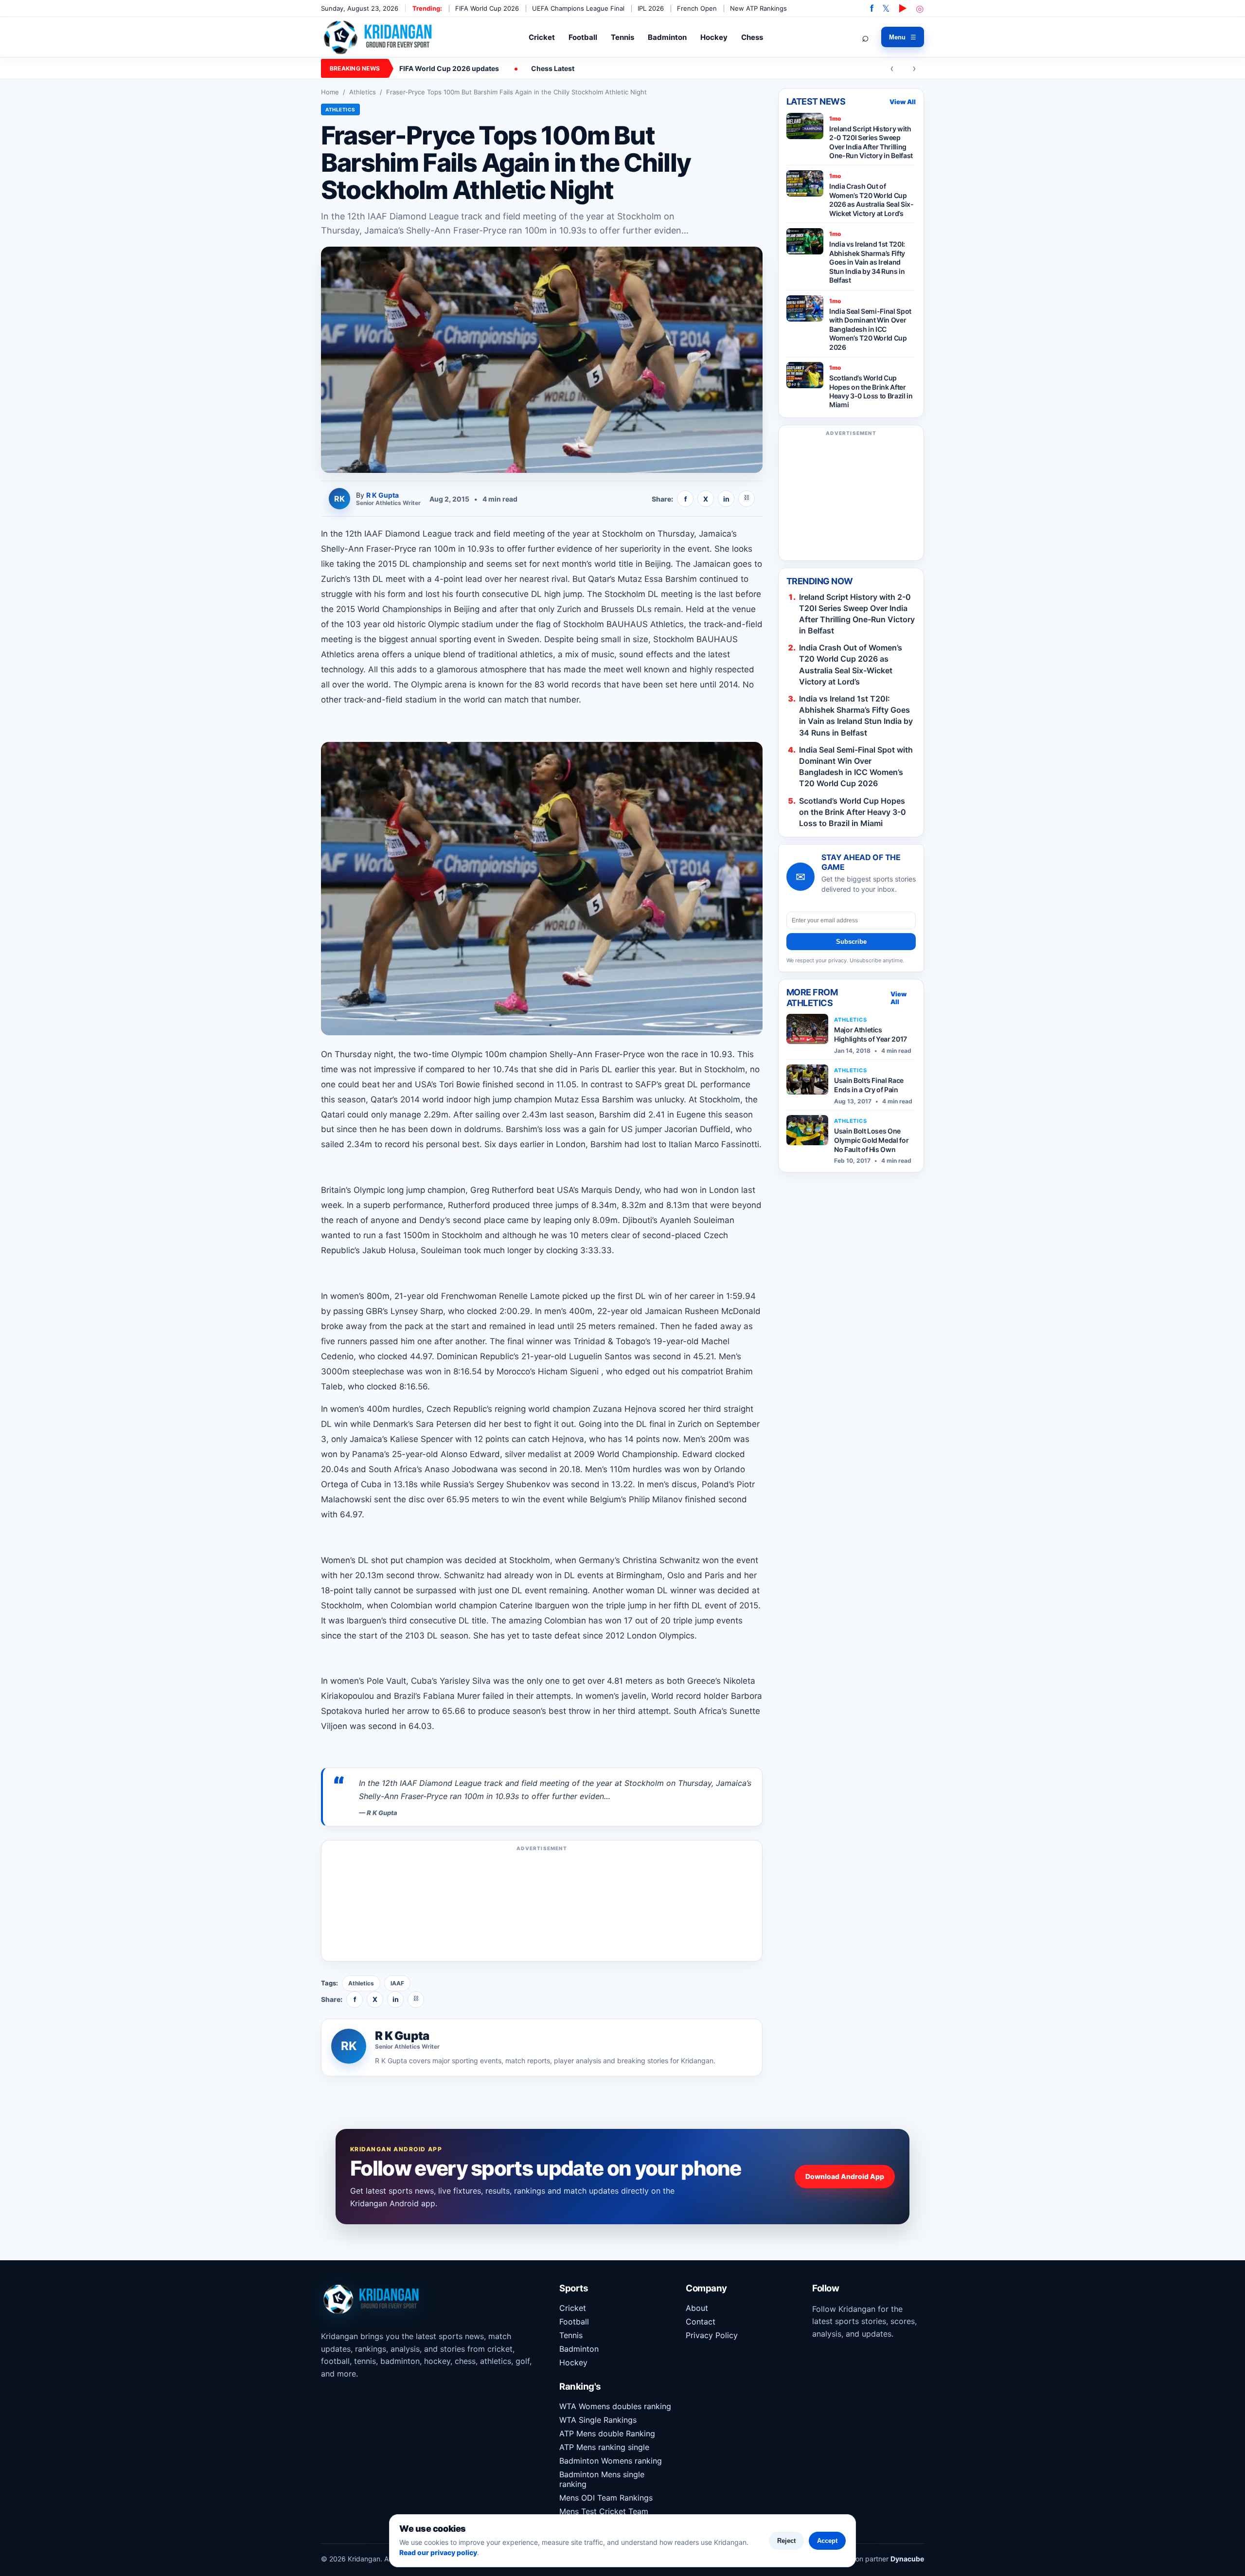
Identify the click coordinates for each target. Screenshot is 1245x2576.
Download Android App (845, 2176)
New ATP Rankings (758, 8)
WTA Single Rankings (598, 2420)
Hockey (714, 37)
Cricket (542, 37)
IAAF (397, 1983)
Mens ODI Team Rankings (606, 2498)
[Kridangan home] (379, 37)
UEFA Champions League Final (578, 8)
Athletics (363, 92)
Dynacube (907, 2559)
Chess (752, 37)
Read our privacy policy (438, 2552)
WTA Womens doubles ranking (615, 2406)
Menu (903, 37)
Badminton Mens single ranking (602, 2479)
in (726, 499)
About (697, 2308)
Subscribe (851, 942)
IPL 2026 (651, 8)
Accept (827, 2541)
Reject (786, 2541)
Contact (701, 2322)
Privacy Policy (712, 2335)
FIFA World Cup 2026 (487, 8)
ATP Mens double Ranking (607, 2433)
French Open (697, 8)
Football (583, 37)
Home (330, 92)
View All (903, 102)
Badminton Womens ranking (611, 2461)
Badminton (667, 37)
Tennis (622, 37)
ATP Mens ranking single (604, 2447)
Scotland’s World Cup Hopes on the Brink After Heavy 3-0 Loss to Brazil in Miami (853, 812)
